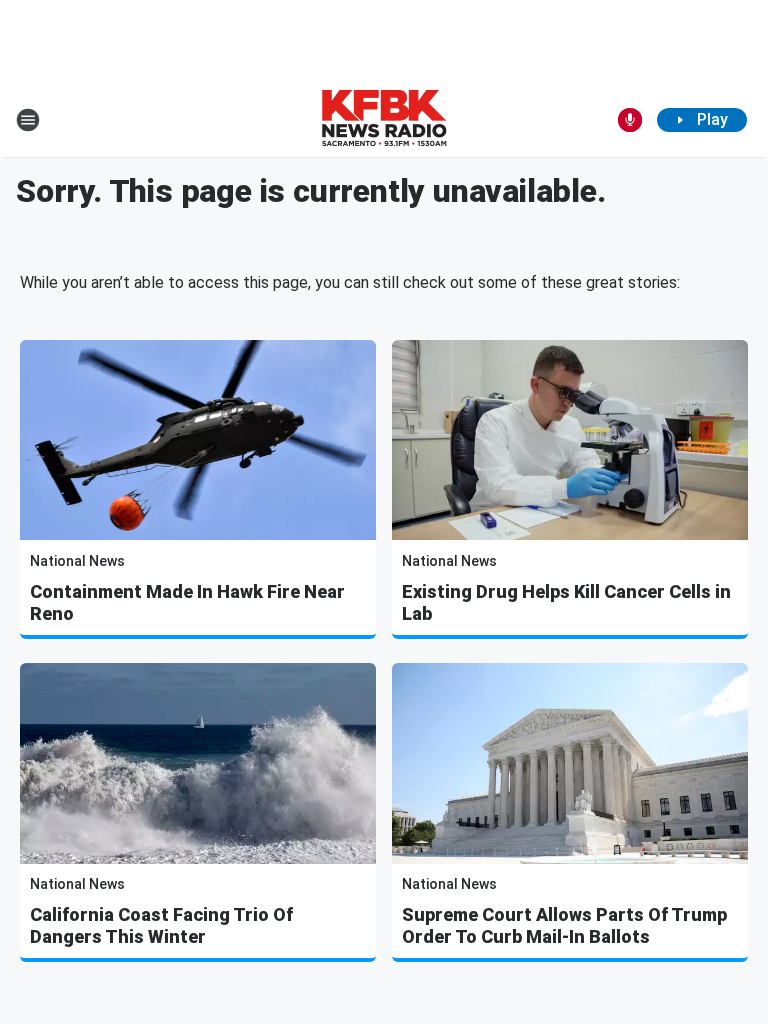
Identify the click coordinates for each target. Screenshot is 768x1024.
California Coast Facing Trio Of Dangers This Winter (161, 925)
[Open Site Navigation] (28, 120)
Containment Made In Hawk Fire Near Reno (187, 602)
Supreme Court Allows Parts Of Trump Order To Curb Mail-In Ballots (564, 925)
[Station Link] (384, 120)
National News (77, 561)
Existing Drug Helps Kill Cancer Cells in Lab (566, 602)
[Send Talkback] (630, 120)
